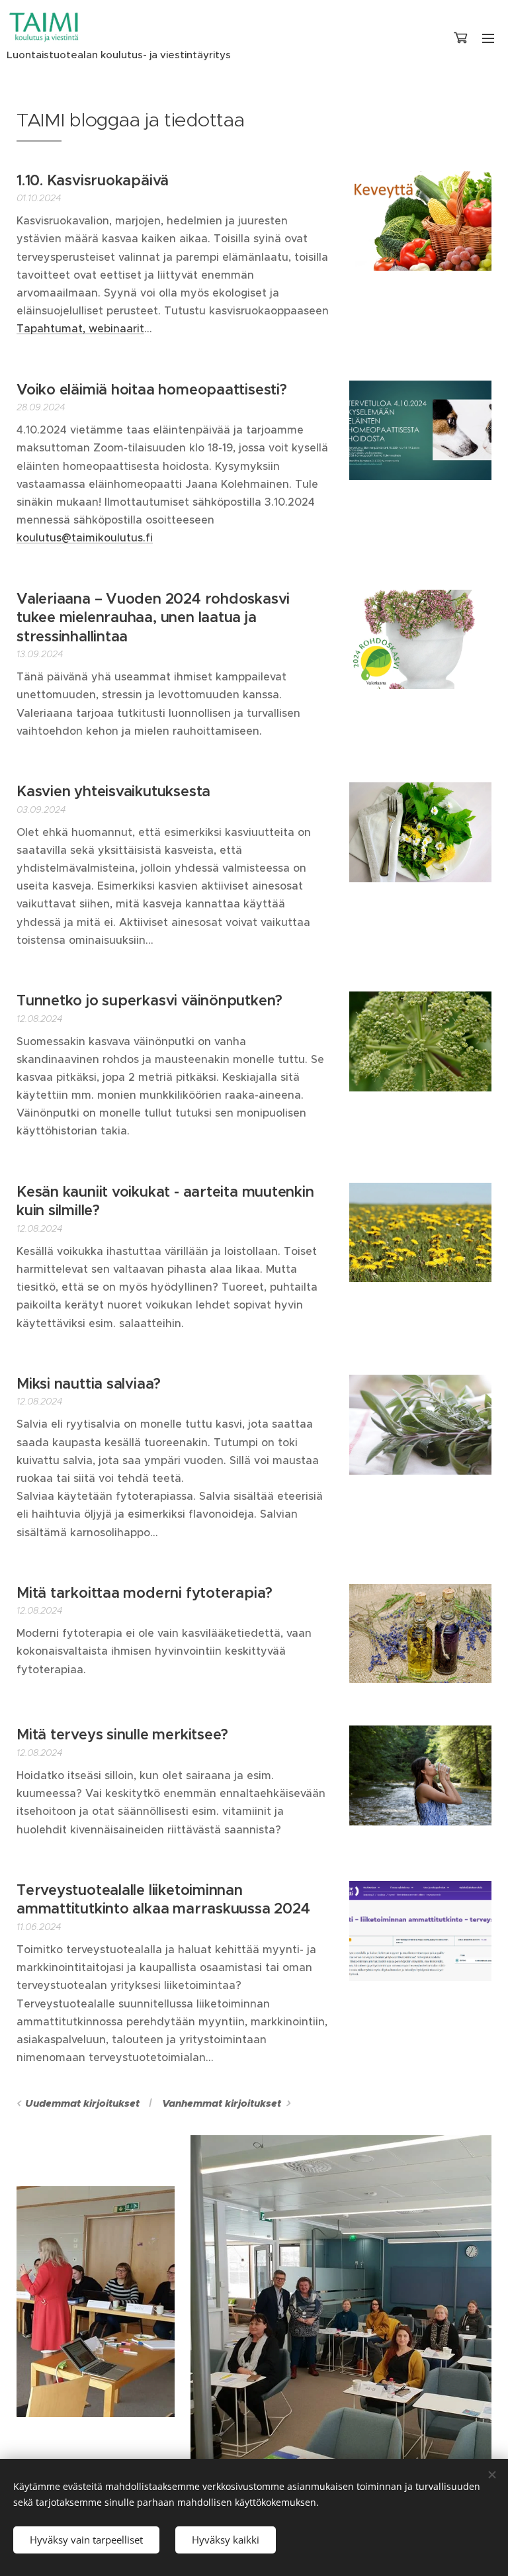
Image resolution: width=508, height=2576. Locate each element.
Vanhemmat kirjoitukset (222, 2103)
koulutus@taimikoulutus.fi (85, 537)
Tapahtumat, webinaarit (80, 328)
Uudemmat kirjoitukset (82, 2103)
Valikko (488, 38)
